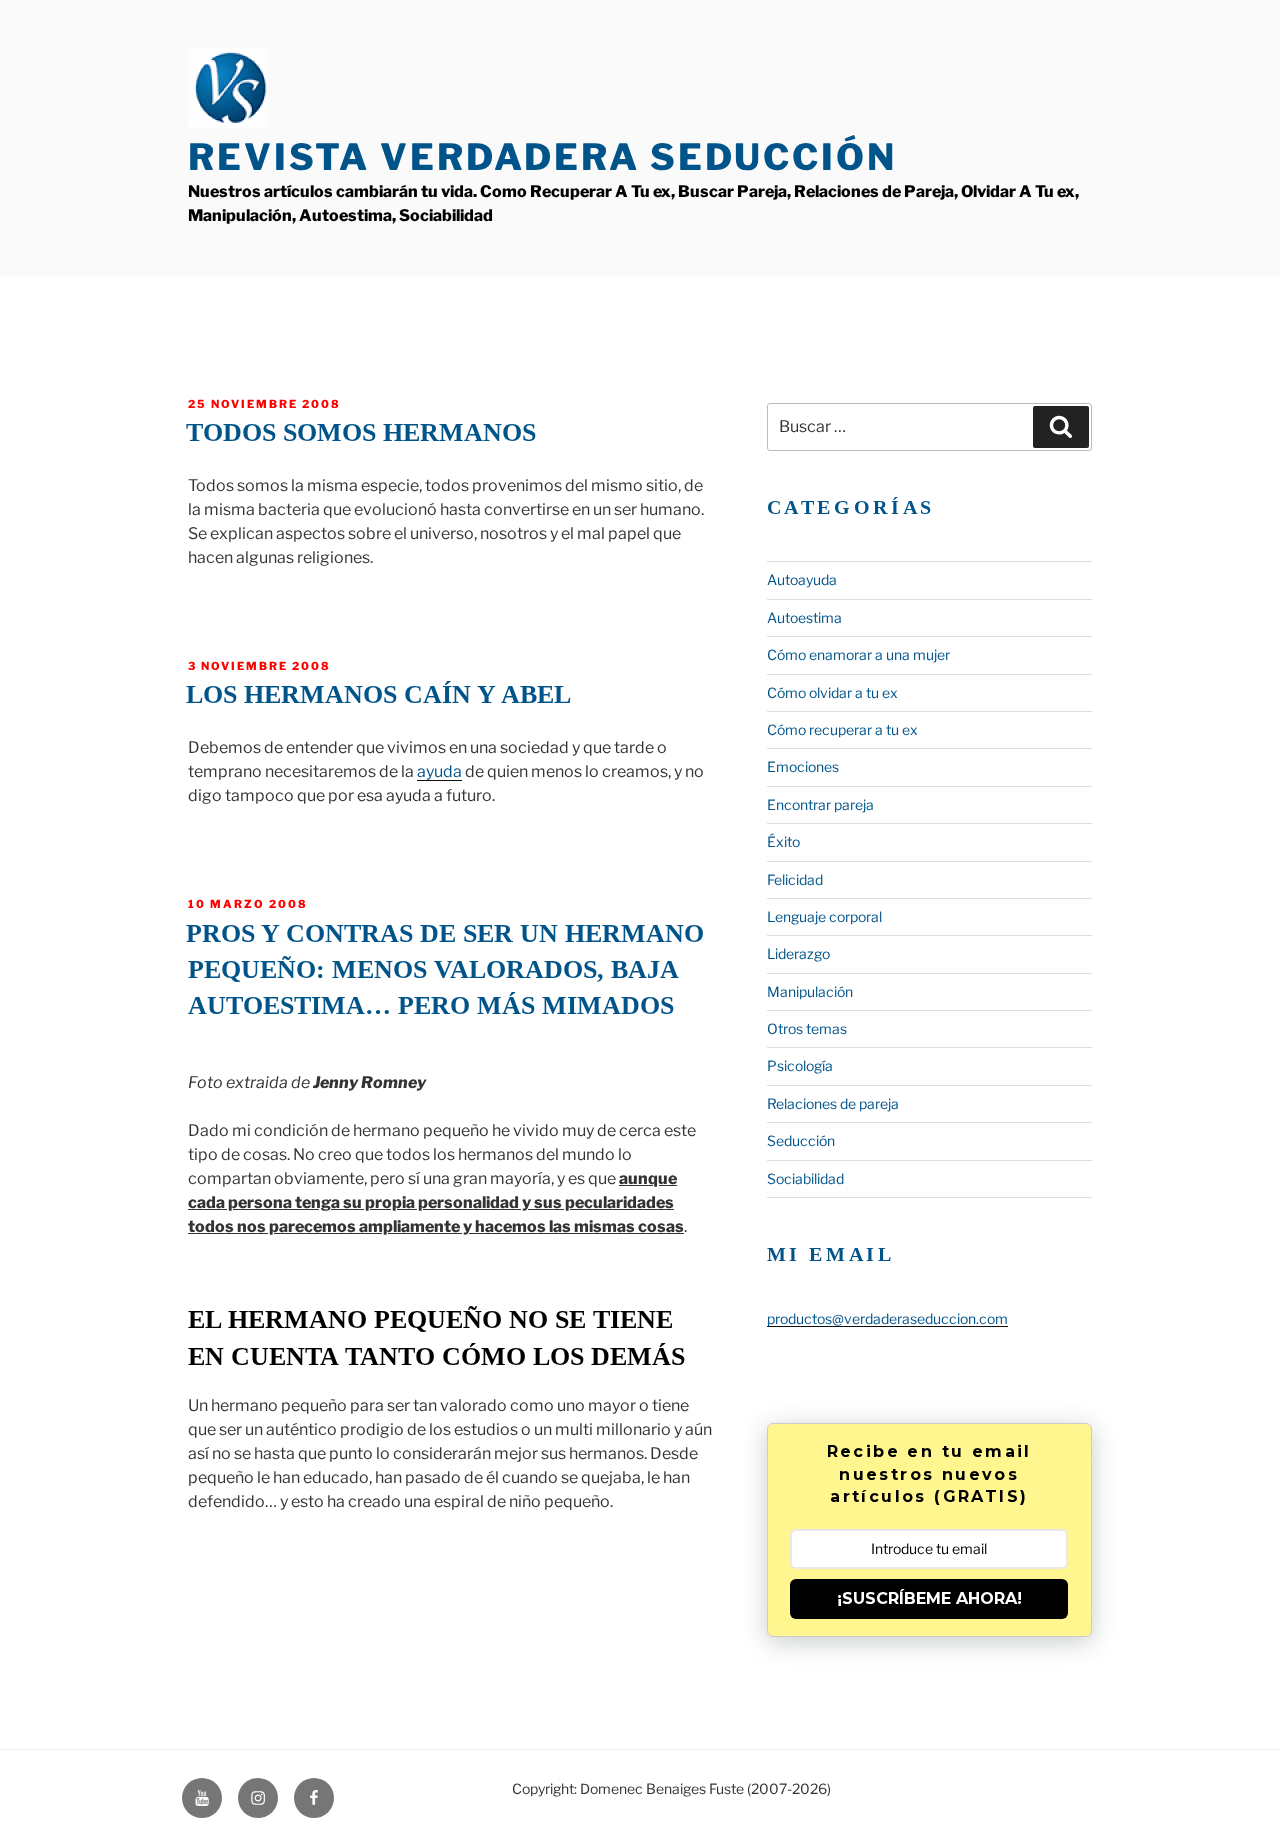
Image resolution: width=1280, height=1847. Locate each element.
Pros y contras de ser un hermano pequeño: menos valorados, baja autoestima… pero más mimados (445, 970)
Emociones (803, 766)
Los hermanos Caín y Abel (378, 694)
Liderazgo (798, 953)
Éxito (783, 841)
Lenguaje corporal (824, 916)
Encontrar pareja (820, 804)
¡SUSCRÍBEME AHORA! (929, 1598)
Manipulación (810, 991)
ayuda (439, 771)
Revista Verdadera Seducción (542, 157)
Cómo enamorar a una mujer (858, 654)
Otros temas (807, 1028)
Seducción (801, 1140)
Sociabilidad (805, 1178)
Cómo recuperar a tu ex (842, 729)
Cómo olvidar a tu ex (832, 692)
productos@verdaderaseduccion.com (887, 1318)
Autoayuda (802, 579)
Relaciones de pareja (833, 1103)
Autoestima (804, 617)
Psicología (800, 1065)
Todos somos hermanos (361, 432)
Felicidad (795, 879)
